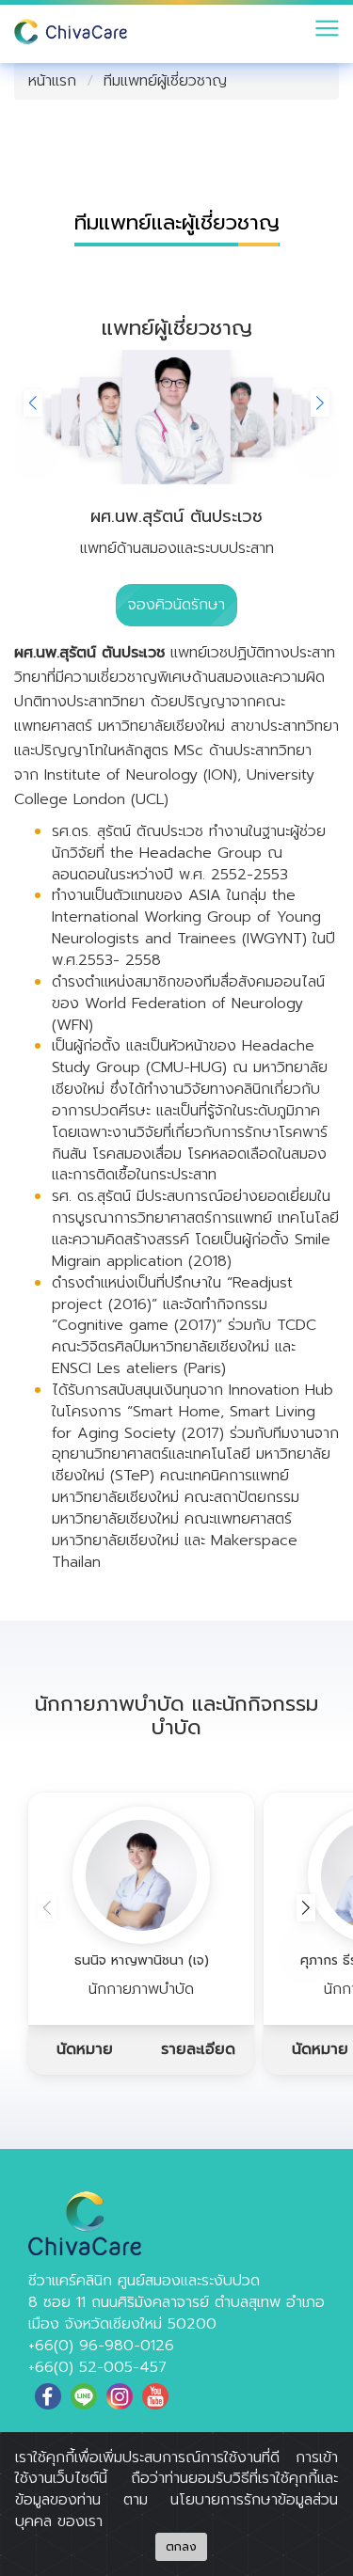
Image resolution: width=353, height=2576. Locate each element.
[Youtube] (155, 2396)
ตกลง (181, 2547)
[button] (320, 403)
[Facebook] (48, 2396)
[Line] (84, 2396)
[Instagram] (120, 2396)
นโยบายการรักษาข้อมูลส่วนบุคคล (176, 2511)
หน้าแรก (52, 81)
